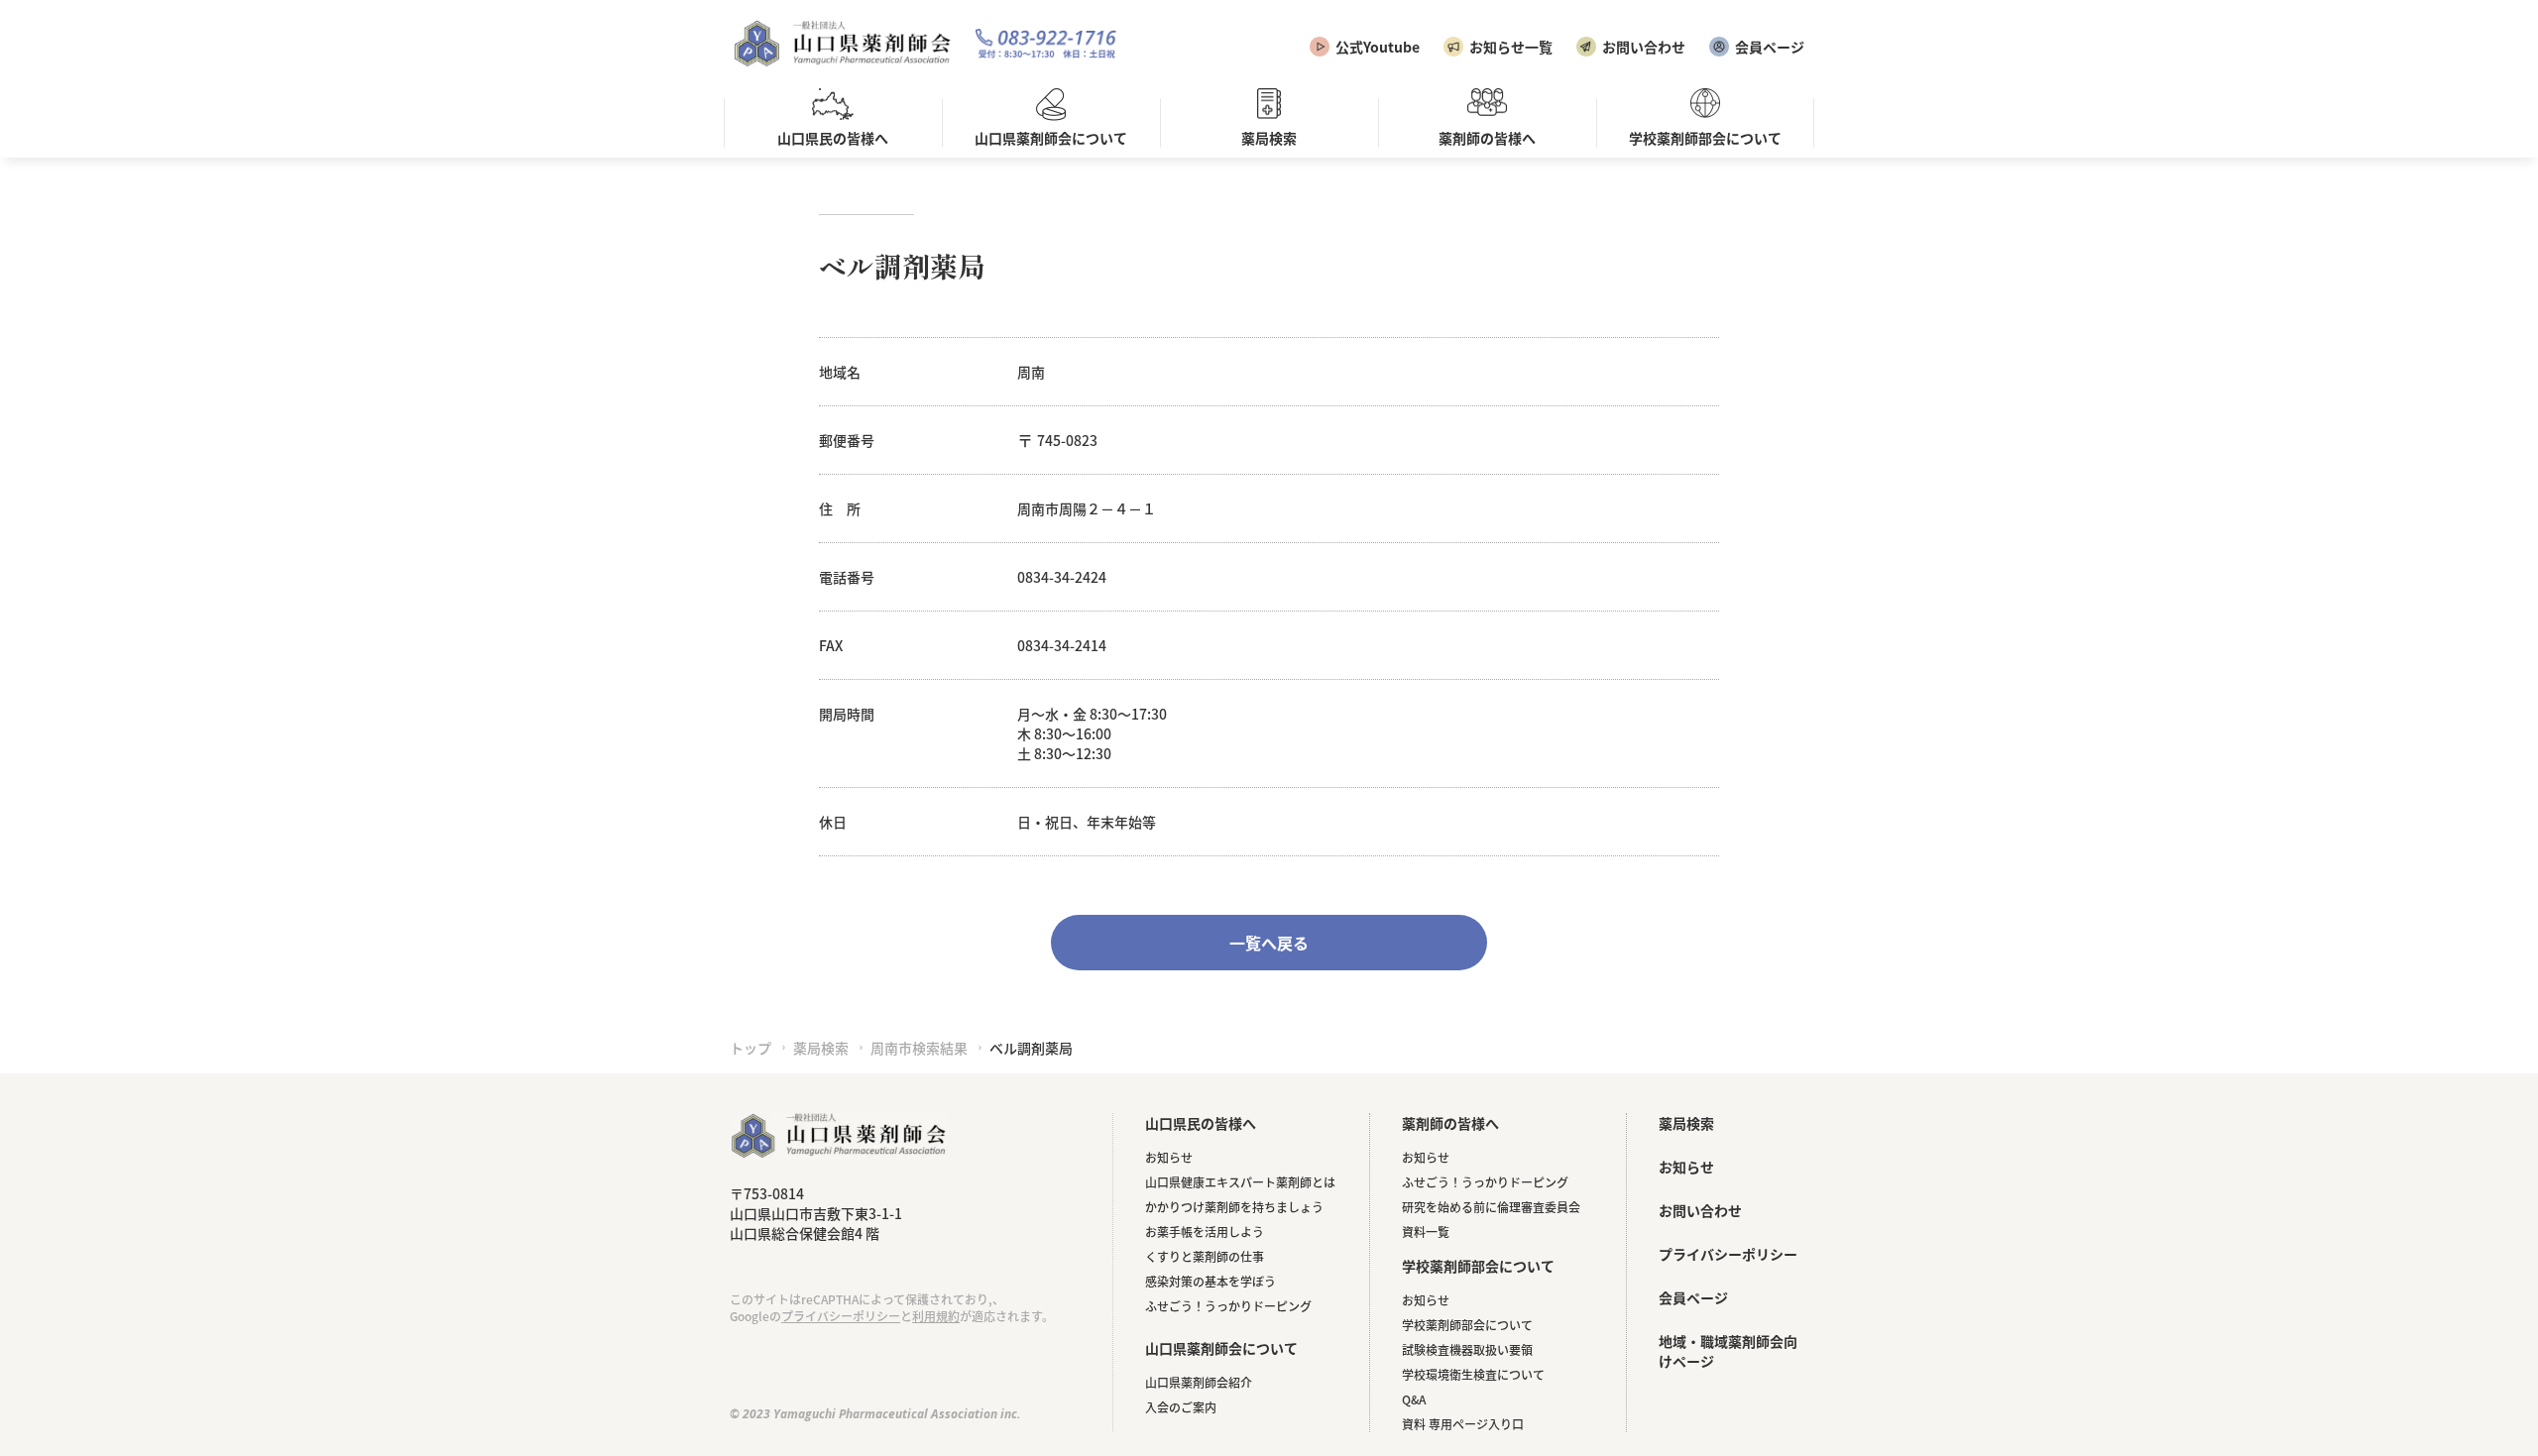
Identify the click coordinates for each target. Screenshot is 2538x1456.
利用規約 (936, 1316)
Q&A (1414, 1399)
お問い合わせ (1644, 47)
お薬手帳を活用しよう (1205, 1232)
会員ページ (1770, 47)
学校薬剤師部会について (1467, 1325)
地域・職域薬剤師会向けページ (1728, 1351)
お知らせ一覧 (1511, 47)
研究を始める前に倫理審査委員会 (1491, 1207)
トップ (750, 1048)
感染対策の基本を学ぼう (1211, 1281)
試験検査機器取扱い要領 (1467, 1349)
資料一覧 (1426, 1232)
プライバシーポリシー (841, 1316)
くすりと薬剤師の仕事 (1205, 1256)
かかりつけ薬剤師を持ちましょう (1234, 1207)
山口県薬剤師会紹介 (1199, 1382)
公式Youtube (1378, 47)
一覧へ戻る (1269, 943)
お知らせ (1169, 1157)
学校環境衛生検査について (1473, 1374)
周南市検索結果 (919, 1048)
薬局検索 (821, 1048)
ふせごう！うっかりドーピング (1228, 1306)
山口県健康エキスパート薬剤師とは (1240, 1182)
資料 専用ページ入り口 (1463, 1424)
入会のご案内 (1181, 1407)
